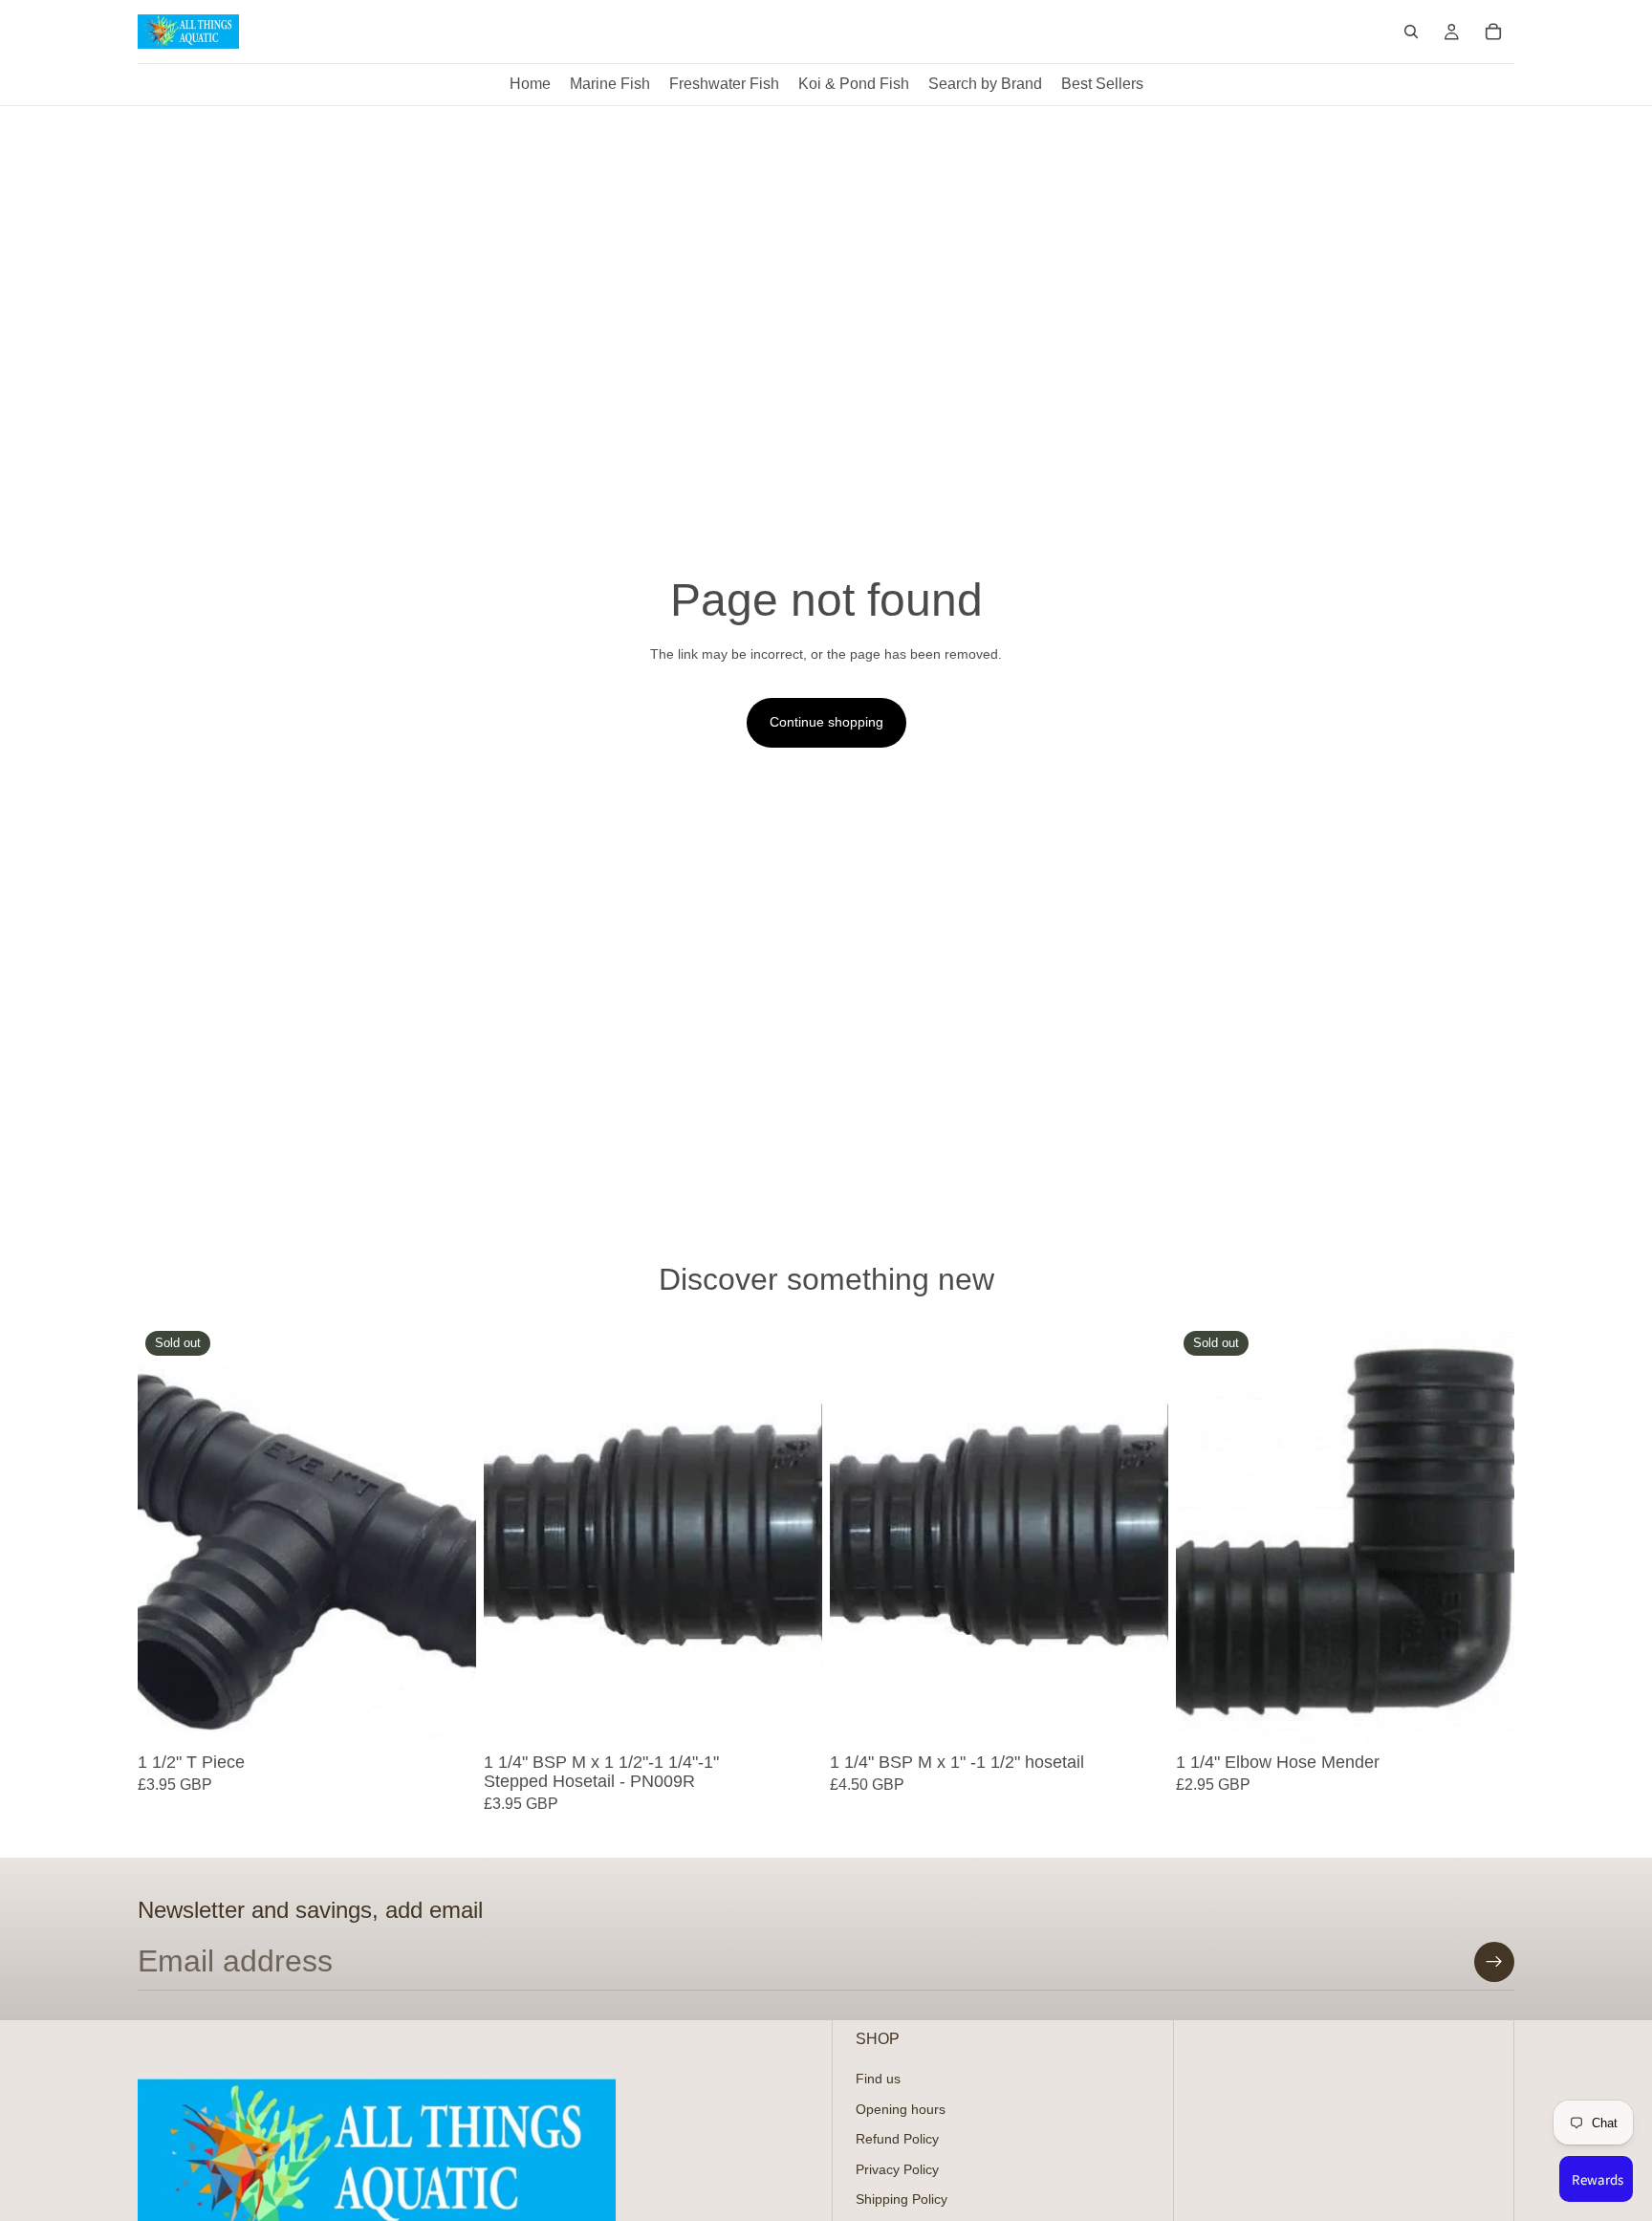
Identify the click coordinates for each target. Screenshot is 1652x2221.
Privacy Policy (897, 2169)
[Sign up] (1494, 1962)
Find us (878, 2079)
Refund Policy (897, 2139)
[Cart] (1493, 32)
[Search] (1411, 32)
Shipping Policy (902, 2200)
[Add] (793, 1717)
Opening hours (901, 2109)
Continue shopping (826, 722)
